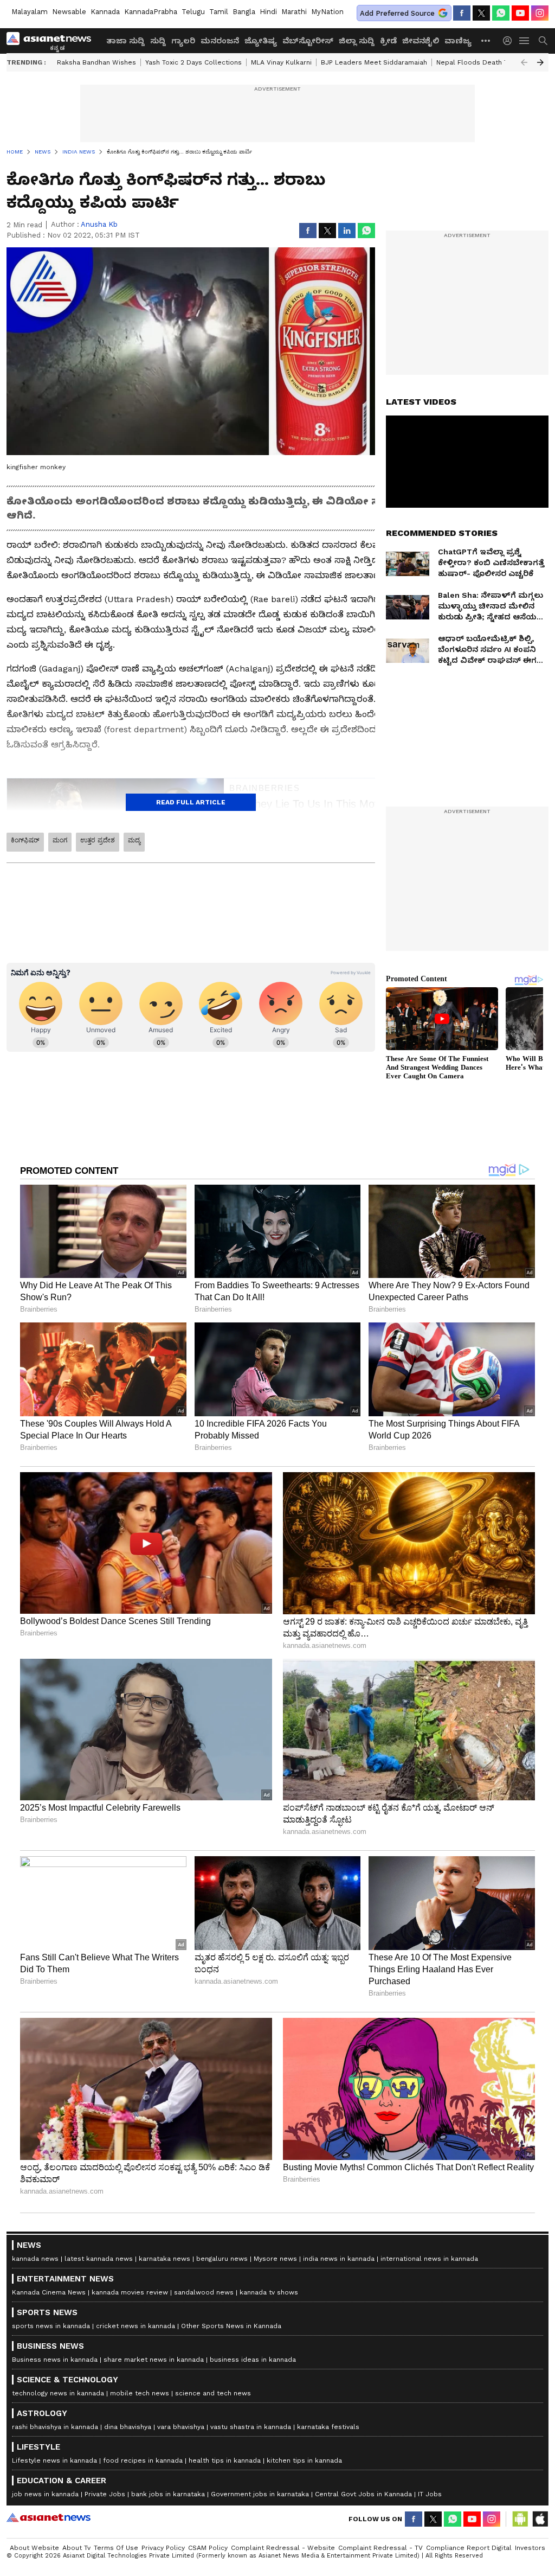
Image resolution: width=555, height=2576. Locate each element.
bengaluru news (222, 2259)
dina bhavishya (128, 2427)
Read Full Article (191, 802)
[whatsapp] (501, 13)
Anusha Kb (99, 224)
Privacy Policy (163, 2548)
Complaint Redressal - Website (283, 2548)
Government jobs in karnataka (260, 2494)
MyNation (327, 12)
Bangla (244, 12)
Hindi (268, 12)
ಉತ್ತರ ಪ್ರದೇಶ (98, 840)
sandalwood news (204, 2292)
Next (540, 62)
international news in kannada (429, 2259)
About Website (34, 2548)
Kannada (105, 12)
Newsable (69, 12)
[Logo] (53, 41)
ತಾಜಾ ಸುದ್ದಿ (125, 41)
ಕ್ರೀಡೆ (388, 41)
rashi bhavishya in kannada (55, 2427)
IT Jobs (430, 2494)
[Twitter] (481, 13)
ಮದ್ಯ (134, 840)
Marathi (294, 12)
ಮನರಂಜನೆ (220, 41)
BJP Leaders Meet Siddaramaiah (374, 62)
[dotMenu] (486, 40)
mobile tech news (140, 2393)
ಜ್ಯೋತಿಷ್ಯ (261, 41)
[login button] (510, 41)
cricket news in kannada (135, 2326)
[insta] (540, 13)
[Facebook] (462, 13)
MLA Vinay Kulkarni (281, 62)
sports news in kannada (51, 2326)
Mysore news (275, 2259)
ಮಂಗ (60, 840)
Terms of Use (116, 2548)
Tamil (219, 12)
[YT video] (520, 13)
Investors (530, 2548)
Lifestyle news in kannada (54, 2460)
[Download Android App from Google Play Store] (520, 2519)
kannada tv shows (269, 2292)
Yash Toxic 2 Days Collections (193, 62)
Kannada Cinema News (49, 2292)
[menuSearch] (543, 41)
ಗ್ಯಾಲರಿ (183, 41)
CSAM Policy (208, 2548)
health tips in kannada (225, 2460)
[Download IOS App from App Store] (540, 2519)
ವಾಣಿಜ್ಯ (458, 41)
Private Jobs (105, 2494)
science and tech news (213, 2393)
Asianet (49, 2517)
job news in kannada (45, 2494)
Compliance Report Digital (469, 2548)
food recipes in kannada (143, 2460)
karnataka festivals (328, 2427)
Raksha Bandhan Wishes (96, 62)
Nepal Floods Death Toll (476, 62)
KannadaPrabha (151, 12)
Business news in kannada (55, 2360)
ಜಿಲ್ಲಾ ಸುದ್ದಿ (357, 41)
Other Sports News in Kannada (231, 2326)
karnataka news (164, 2259)
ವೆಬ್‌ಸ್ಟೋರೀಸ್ (308, 41)
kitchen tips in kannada (304, 2460)
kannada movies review (130, 2292)
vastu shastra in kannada (251, 2427)
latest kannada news (99, 2259)
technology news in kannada (58, 2393)
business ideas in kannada (253, 2360)
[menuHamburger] (525, 41)
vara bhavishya (181, 2427)
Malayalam (30, 12)
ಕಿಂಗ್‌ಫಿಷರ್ (25, 840)
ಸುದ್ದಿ (158, 41)
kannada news (35, 2259)
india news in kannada (339, 2259)
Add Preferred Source (397, 13)
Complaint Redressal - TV (380, 2548)
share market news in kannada (154, 2360)
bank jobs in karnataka (168, 2494)
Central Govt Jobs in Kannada (363, 2494)
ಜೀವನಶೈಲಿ (421, 41)
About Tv (76, 2548)
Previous (524, 62)
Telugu (193, 12)
